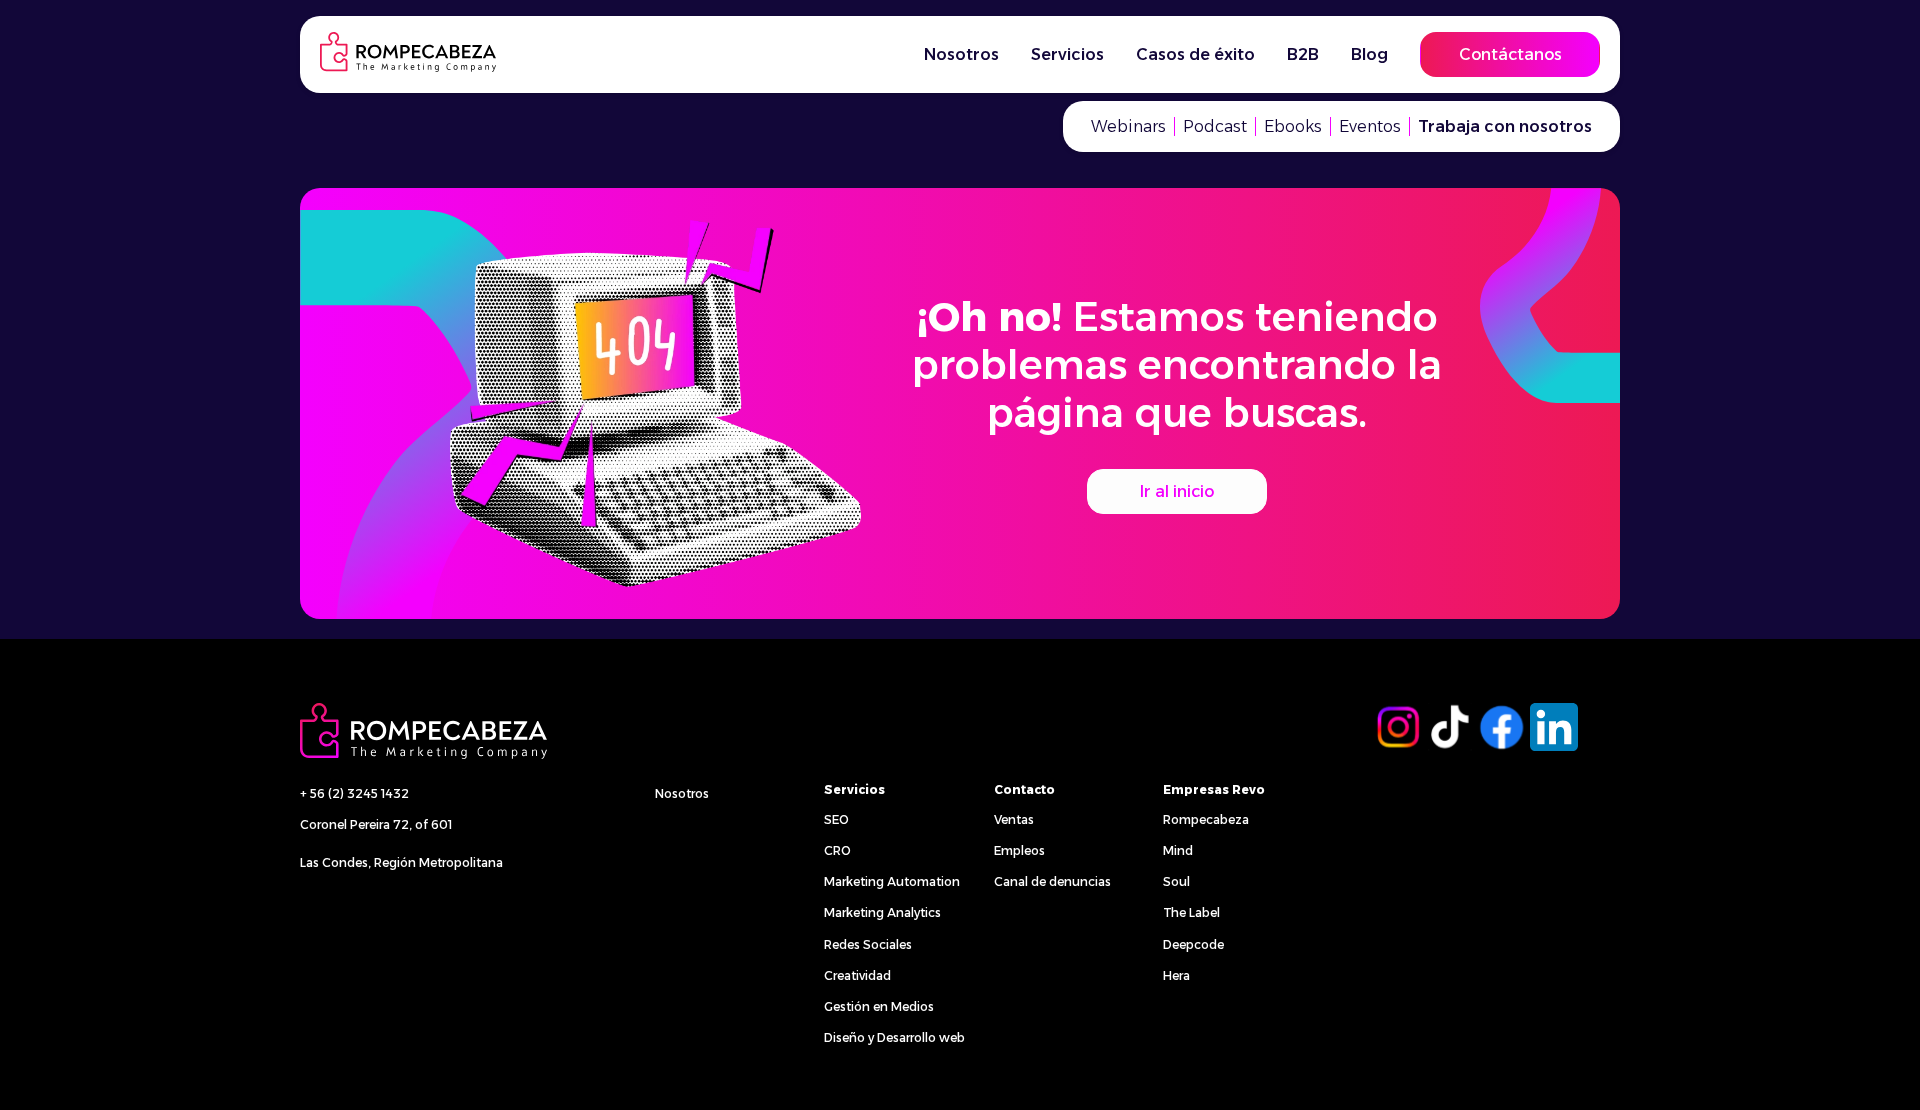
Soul (1176, 881)
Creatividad (857, 975)
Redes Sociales (868, 944)
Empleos (1019, 850)
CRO (837, 850)
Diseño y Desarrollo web (894, 1037)
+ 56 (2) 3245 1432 (354, 793)
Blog (1369, 54)
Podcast (1215, 126)
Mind (1178, 850)
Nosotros (682, 793)
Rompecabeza (1206, 819)
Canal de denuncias (1052, 881)
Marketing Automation (892, 881)
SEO (836, 819)
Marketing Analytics (882, 912)
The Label (1191, 912)
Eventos (1370, 126)
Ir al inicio (1177, 491)
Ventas (1014, 819)
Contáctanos (1510, 54)
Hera (1176, 975)
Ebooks (1293, 126)
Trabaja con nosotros (1505, 126)
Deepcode (1193, 944)
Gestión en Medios (879, 1006)
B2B (1303, 54)
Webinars (1128, 126)
